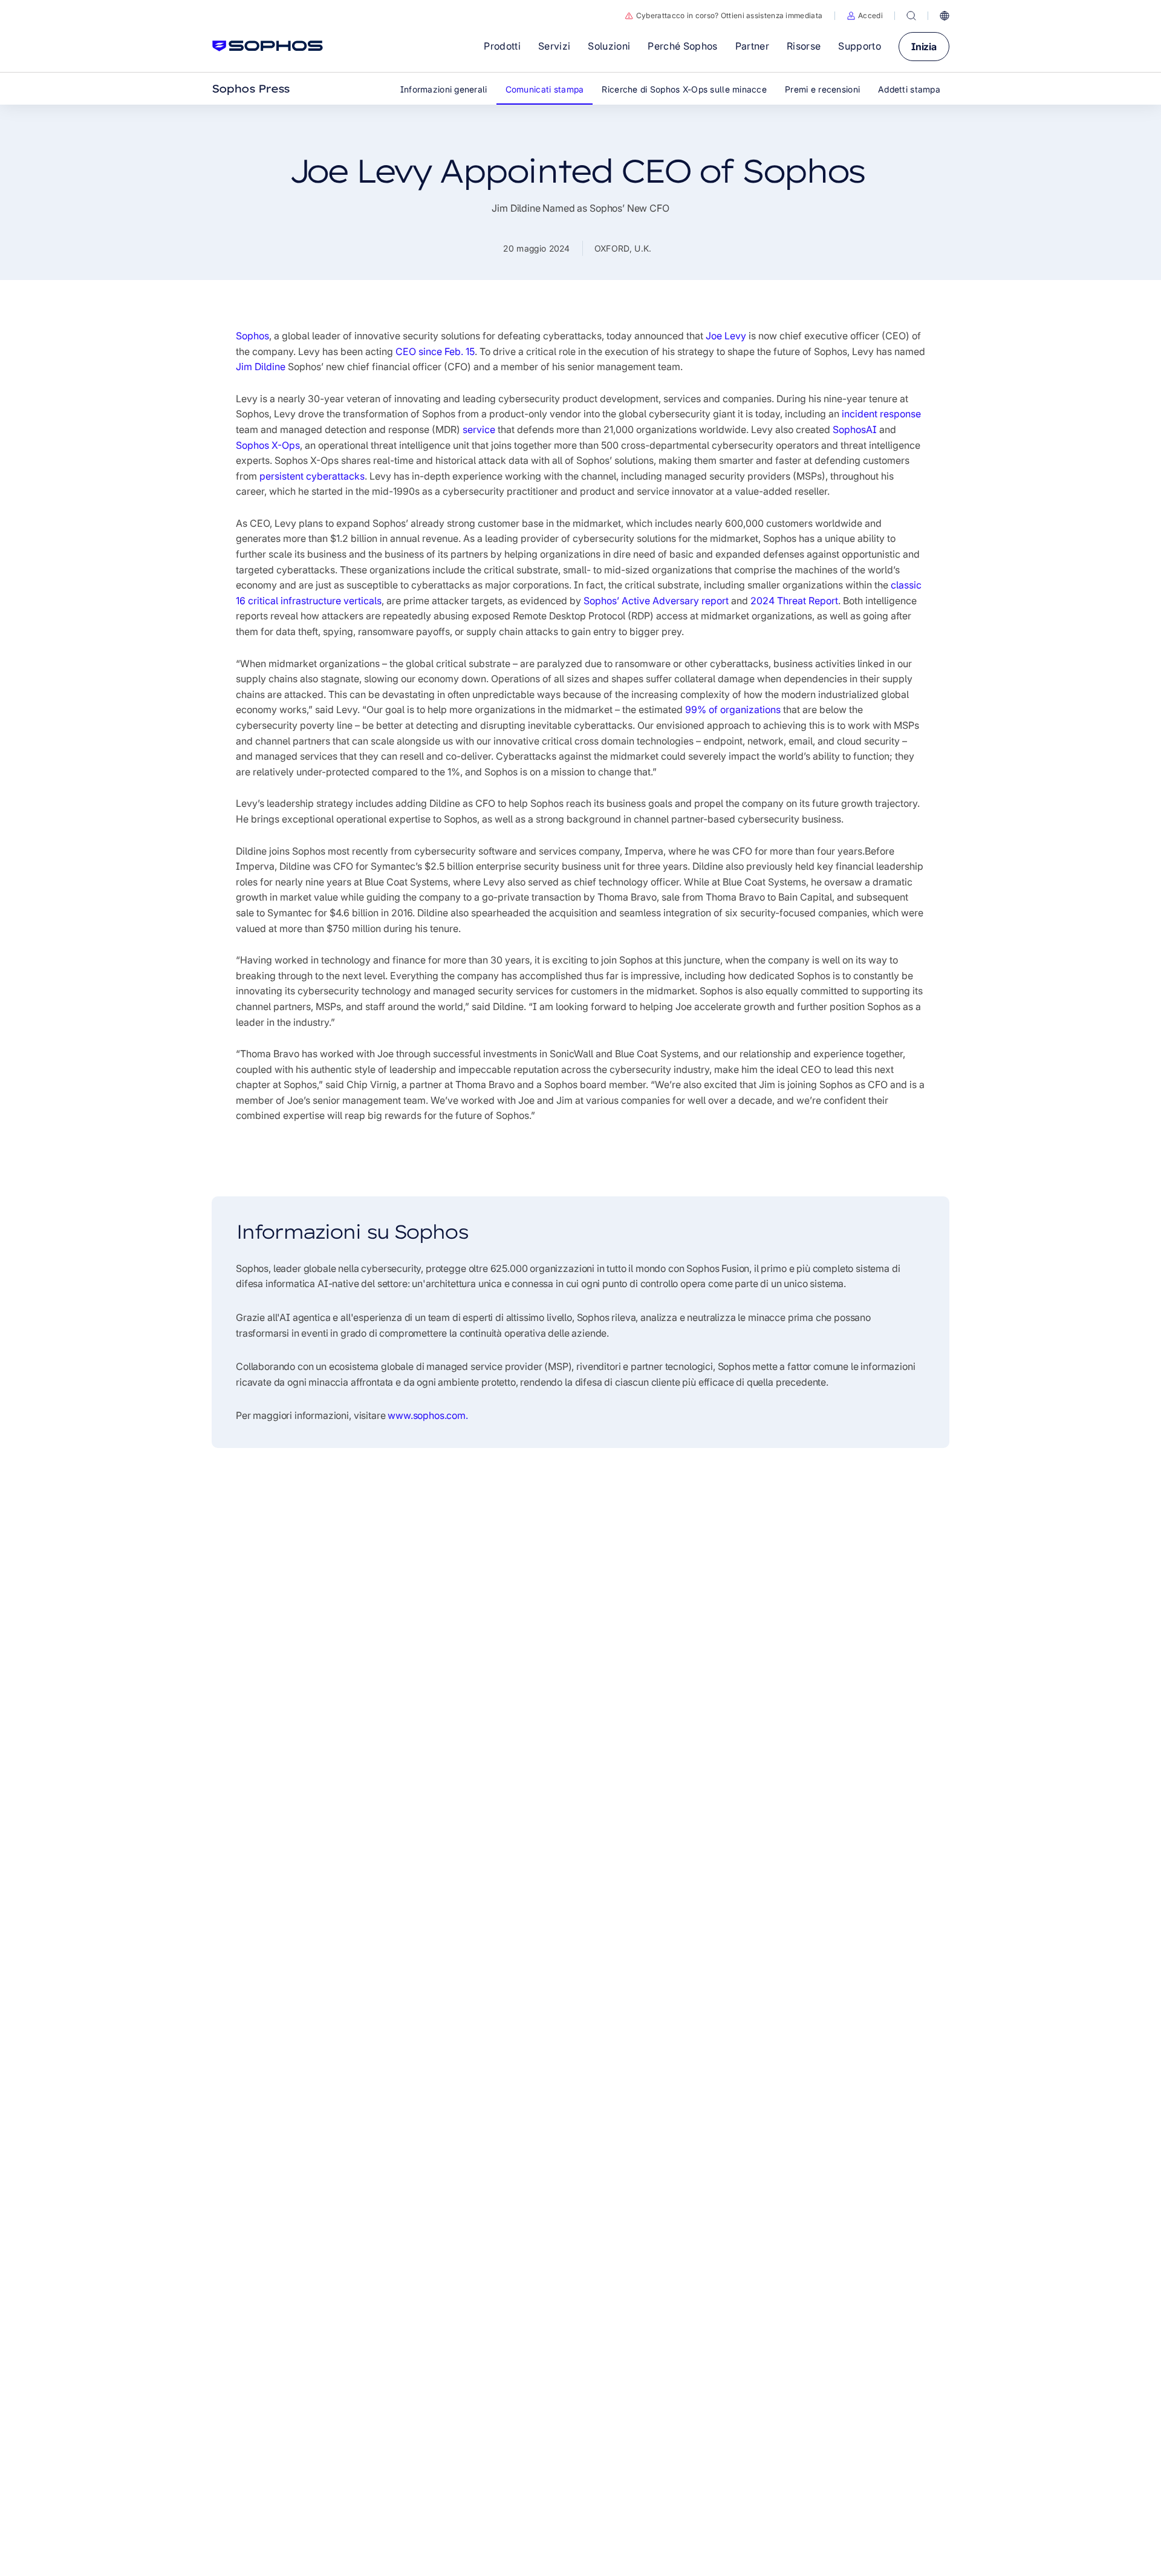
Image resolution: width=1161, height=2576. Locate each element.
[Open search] (911, 16)
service (479, 429)
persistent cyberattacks (312, 476)
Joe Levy (726, 336)
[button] (865, 16)
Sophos (252, 336)
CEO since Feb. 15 (435, 351)
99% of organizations (733, 709)
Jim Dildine (261, 367)
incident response (881, 414)
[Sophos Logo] (268, 46)
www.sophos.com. (428, 1415)
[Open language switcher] (945, 16)
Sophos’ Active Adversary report (656, 601)
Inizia (924, 47)
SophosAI (855, 429)
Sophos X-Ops (268, 445)
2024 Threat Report (794, 601)
